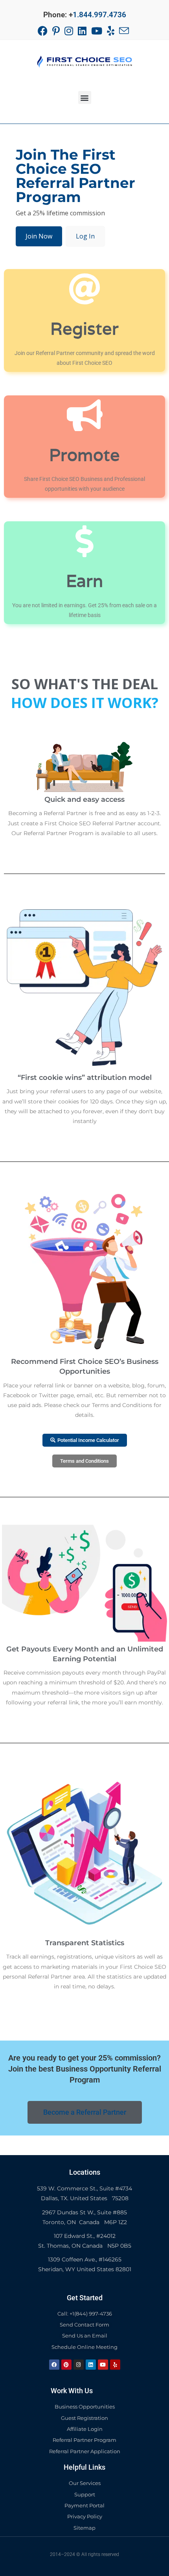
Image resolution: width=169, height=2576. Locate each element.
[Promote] (85, 415)
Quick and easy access (84, 799)
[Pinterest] (66, 2365)
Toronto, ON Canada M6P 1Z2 (85, 2222)
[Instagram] (79, 2365)
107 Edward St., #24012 (85, 2236)
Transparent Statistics (85, 1943)
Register (84, 328)
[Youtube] (103, 2365)
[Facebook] (54, 2365)
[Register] (85, 289)
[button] (85, 97)
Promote (84, 455)
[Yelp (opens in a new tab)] (111, 31)
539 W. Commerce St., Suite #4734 (84, 2188)
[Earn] (85, 541)
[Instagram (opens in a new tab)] (69, 31)
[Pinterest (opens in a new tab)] (56, 31)
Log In (85, 236)
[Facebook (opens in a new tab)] (44, 31)
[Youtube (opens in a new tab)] (97, 31)
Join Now (39, 236)
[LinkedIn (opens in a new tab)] (82, 31)
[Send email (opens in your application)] (124, 31)
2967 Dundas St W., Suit (84, 2212)
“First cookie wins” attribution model (85, 1078)
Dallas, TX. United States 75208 (85, 2198)
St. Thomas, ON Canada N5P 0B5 (85, 2246)
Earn (84, 581)
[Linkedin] (91, 2365)
